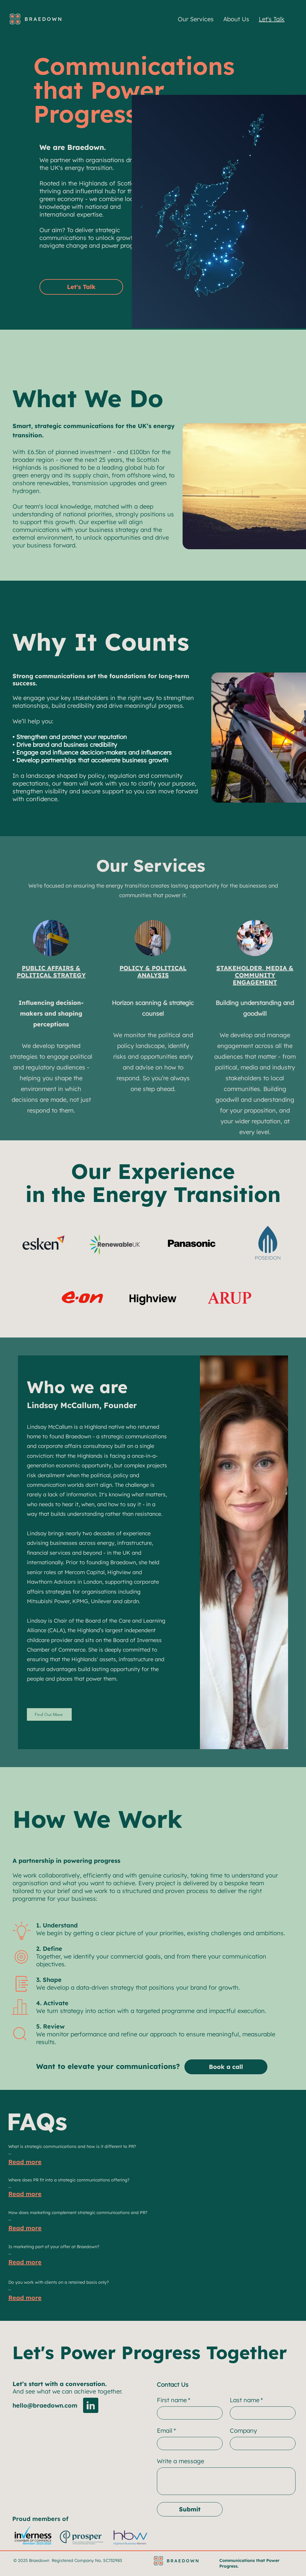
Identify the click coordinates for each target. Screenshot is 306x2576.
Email (166, 2430)
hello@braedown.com (45, 2405)
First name (174, 2400)
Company (243, 2430)
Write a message (180, 2461)
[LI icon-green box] (91, 2405)
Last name (246, 2400)
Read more (25, 2162)
